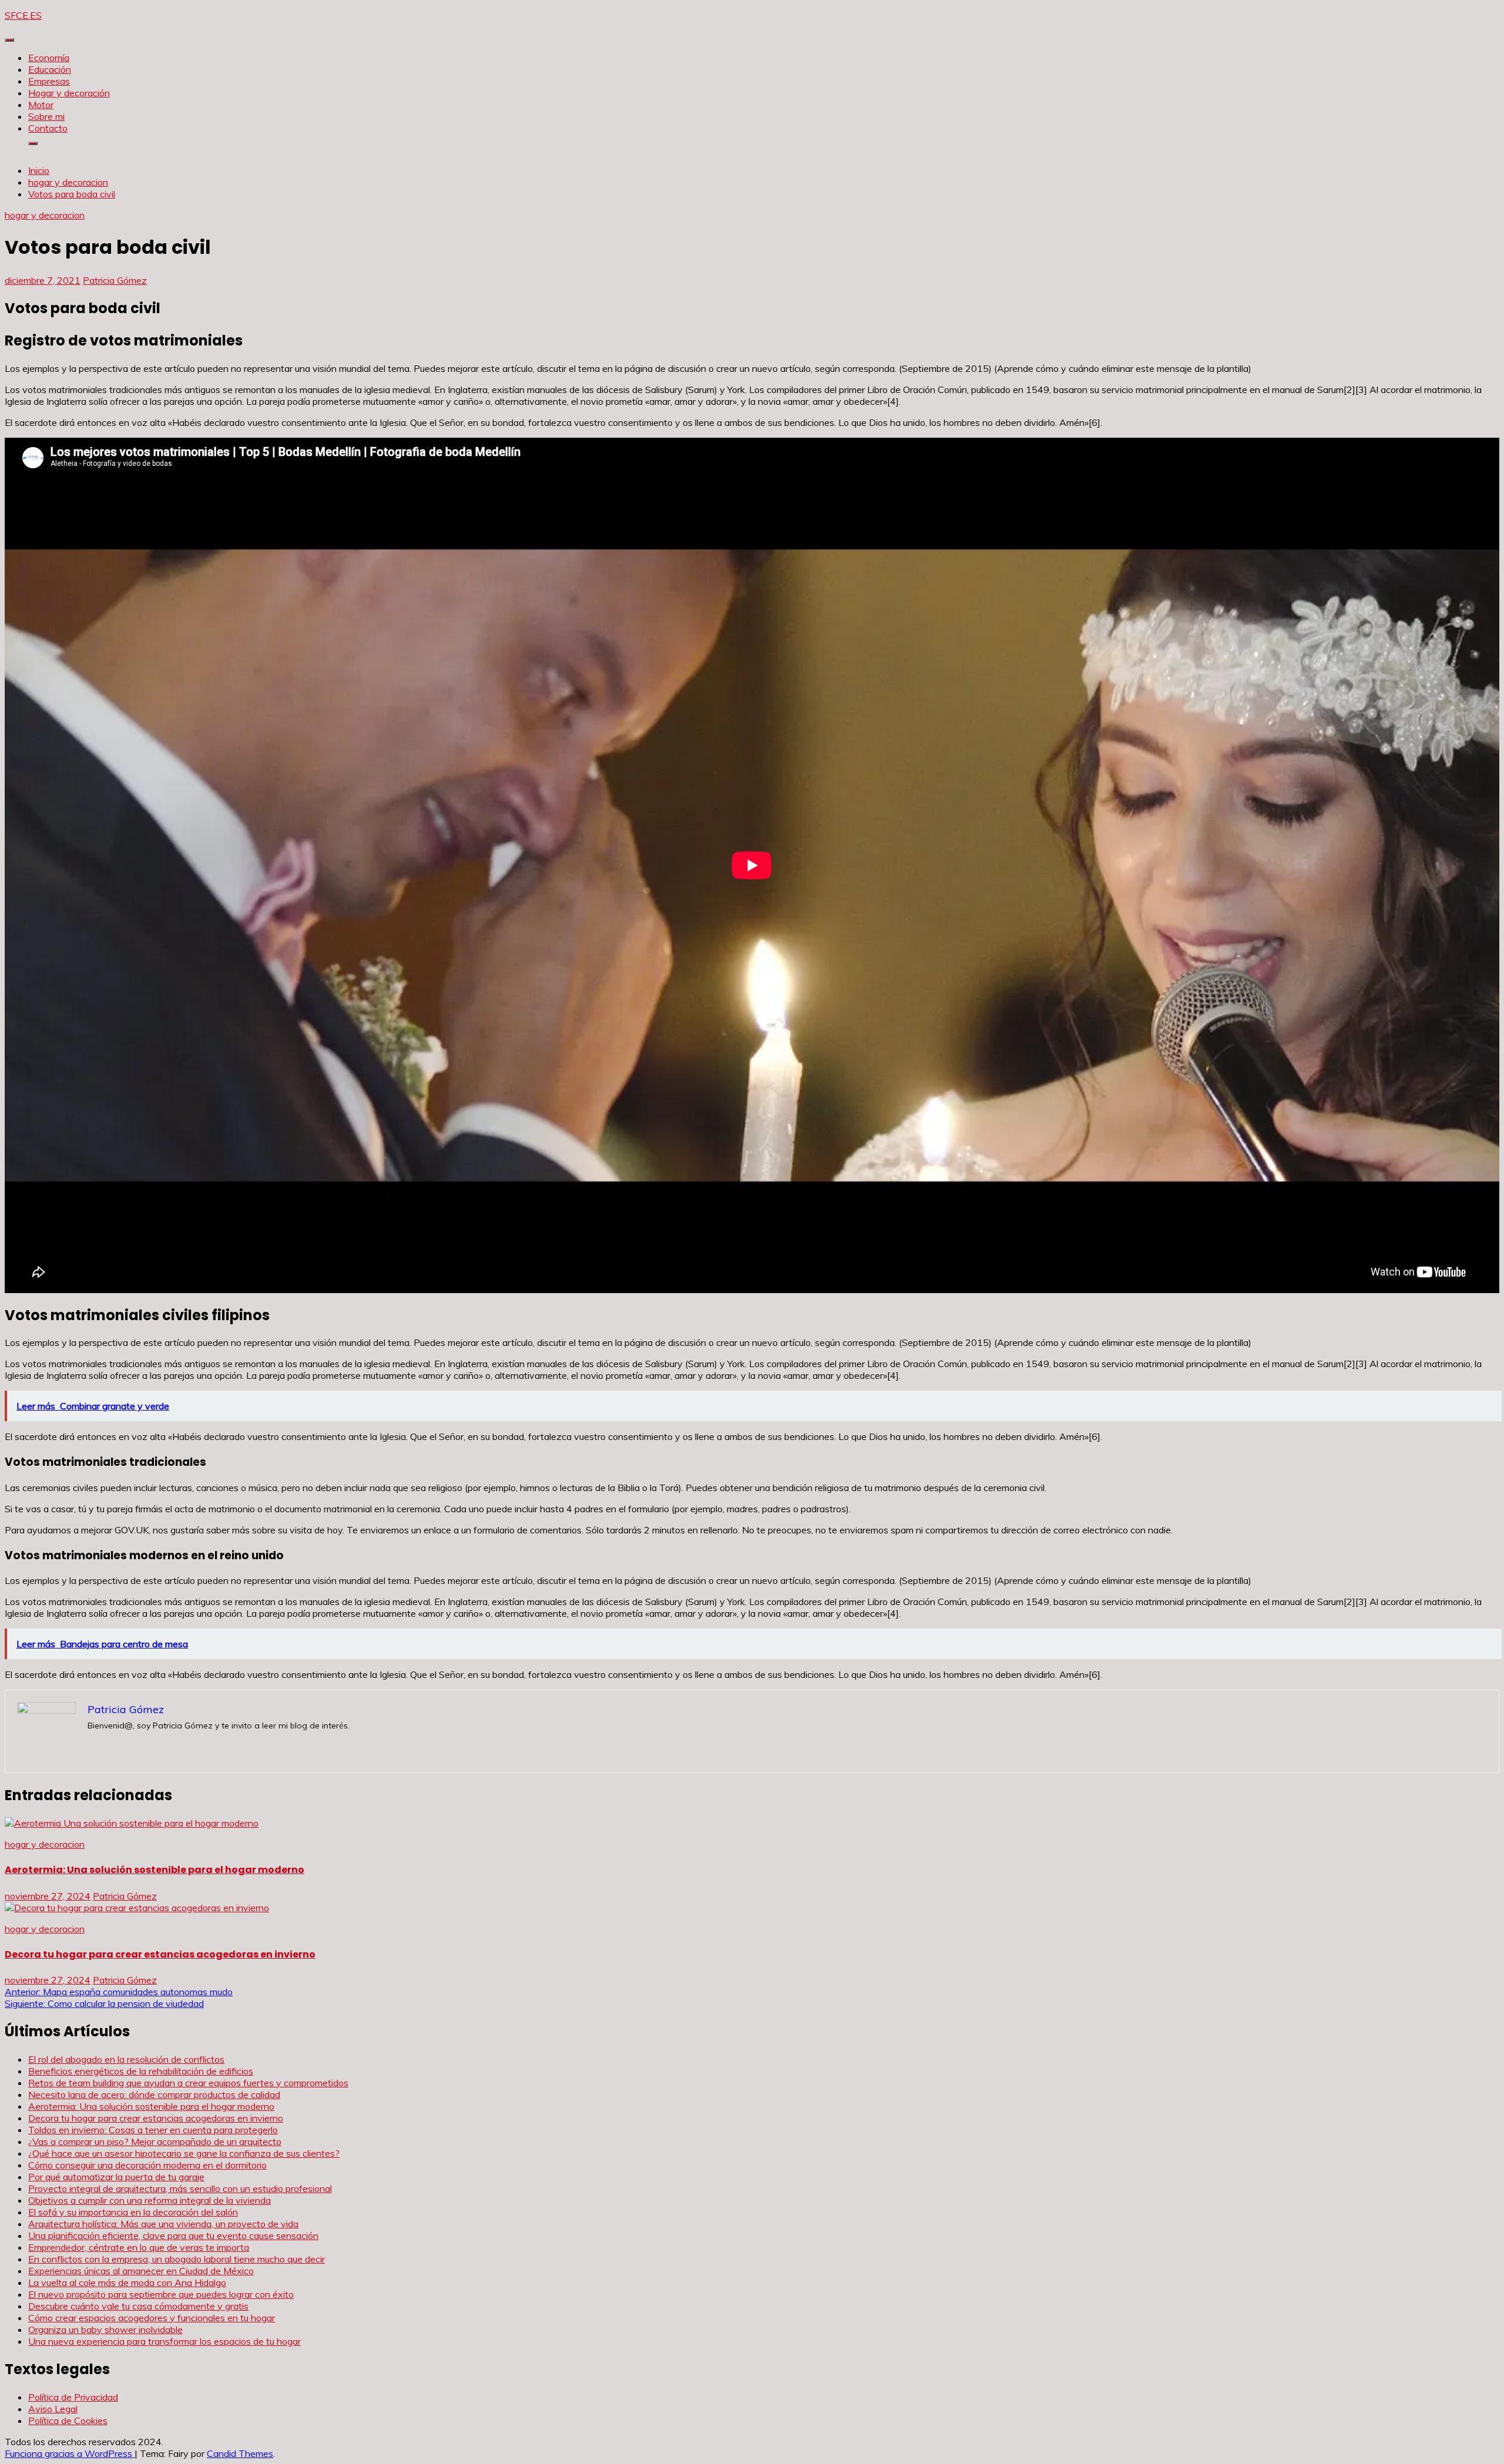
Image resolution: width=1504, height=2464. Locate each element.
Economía (49, 58)
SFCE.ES (23, 15)
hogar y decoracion (45, 215)
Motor (41, 105)
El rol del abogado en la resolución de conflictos (126, 2059)
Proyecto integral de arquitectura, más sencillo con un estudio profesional (180, 2188)
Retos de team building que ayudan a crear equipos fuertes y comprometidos (188, 2083)
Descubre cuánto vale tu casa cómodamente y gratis (138, 2306)
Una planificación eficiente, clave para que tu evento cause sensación (173, 2235)
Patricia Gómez (115, 280)
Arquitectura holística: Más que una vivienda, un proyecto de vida (163, 2224)
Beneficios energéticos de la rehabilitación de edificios (141, 2071)
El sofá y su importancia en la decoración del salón (133, 2212)
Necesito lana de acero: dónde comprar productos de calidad (154, 2094)
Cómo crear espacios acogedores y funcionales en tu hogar (152, 2318)
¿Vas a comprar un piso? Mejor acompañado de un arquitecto (155, 2141)
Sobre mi (46, 116)
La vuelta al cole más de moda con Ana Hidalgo (127, 2282)
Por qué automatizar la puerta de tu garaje (116, 2177)
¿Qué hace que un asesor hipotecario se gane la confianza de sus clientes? (184, 2153)
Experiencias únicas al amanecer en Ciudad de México (141, 2271)
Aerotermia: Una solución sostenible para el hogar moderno (155, 1870)
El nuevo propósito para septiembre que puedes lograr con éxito (161, 2294)
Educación (50, 69)
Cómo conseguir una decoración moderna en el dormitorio (147, 2165)
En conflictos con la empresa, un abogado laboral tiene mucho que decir (177, 2259)
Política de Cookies (68, 2421)
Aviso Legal (53, 2409)
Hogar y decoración (69, 93)
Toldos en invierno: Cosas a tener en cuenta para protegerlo (153, 2130)
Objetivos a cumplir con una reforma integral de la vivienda (150, 2200)
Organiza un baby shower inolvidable (105, 2329)
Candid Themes (240, 2453)
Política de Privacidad (73, 2397)
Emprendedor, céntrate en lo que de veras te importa (139, 2247)
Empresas (49, 81)
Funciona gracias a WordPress (70, 2453)
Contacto (48, 128)
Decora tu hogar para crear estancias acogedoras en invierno (160, 1954)
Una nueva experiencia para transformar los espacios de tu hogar (164, 2341)
